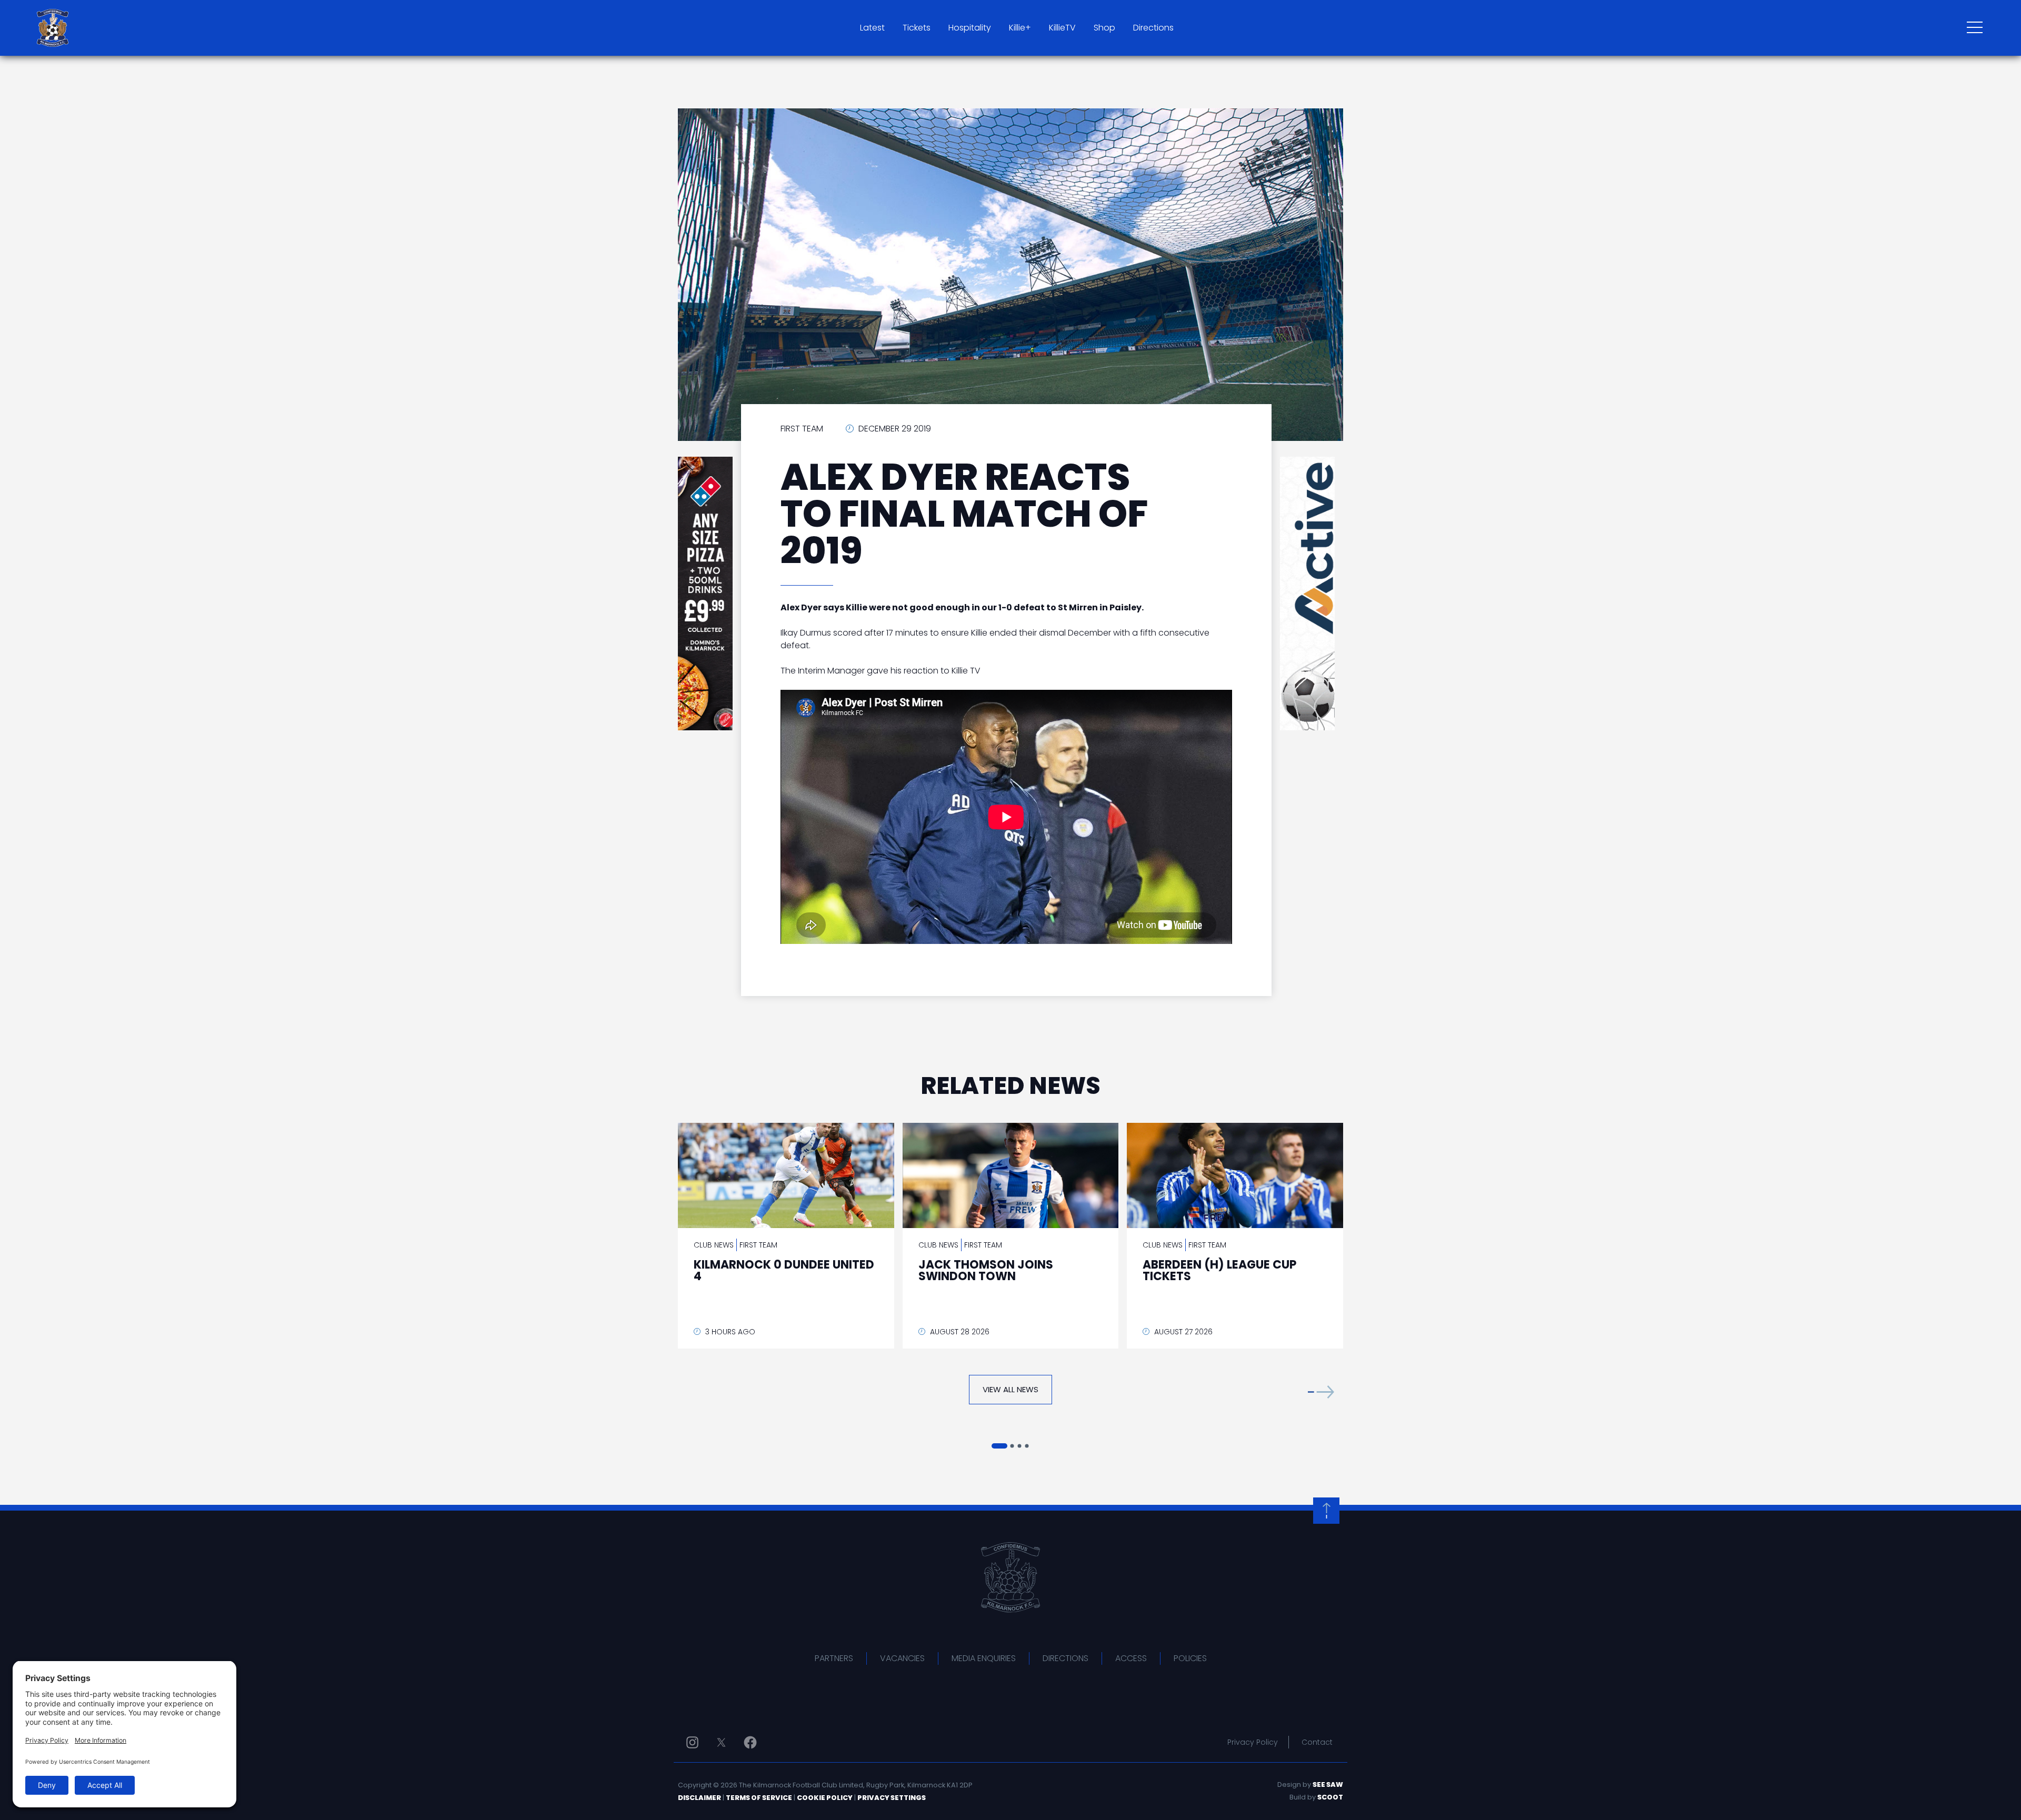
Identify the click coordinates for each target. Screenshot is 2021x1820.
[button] (1321, 1392)
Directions (1153, 28)
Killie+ (1020, 28)
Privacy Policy (1253, 1742)
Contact (1317, 1742)
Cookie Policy (825, 1798)
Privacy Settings (892, 1798)
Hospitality (970, 28)
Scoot (1330, 1797)
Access (1131, 1658)
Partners (834, 1658)
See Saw (1328, 1784)
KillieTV (1062, 28)
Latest (872, 28)
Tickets (917, 28)
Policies (1190, 1658)
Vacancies (902, 1658)
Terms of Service (759, 1798)
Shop (1104, 28)
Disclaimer (699, 1798)
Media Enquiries (984, 1658)
